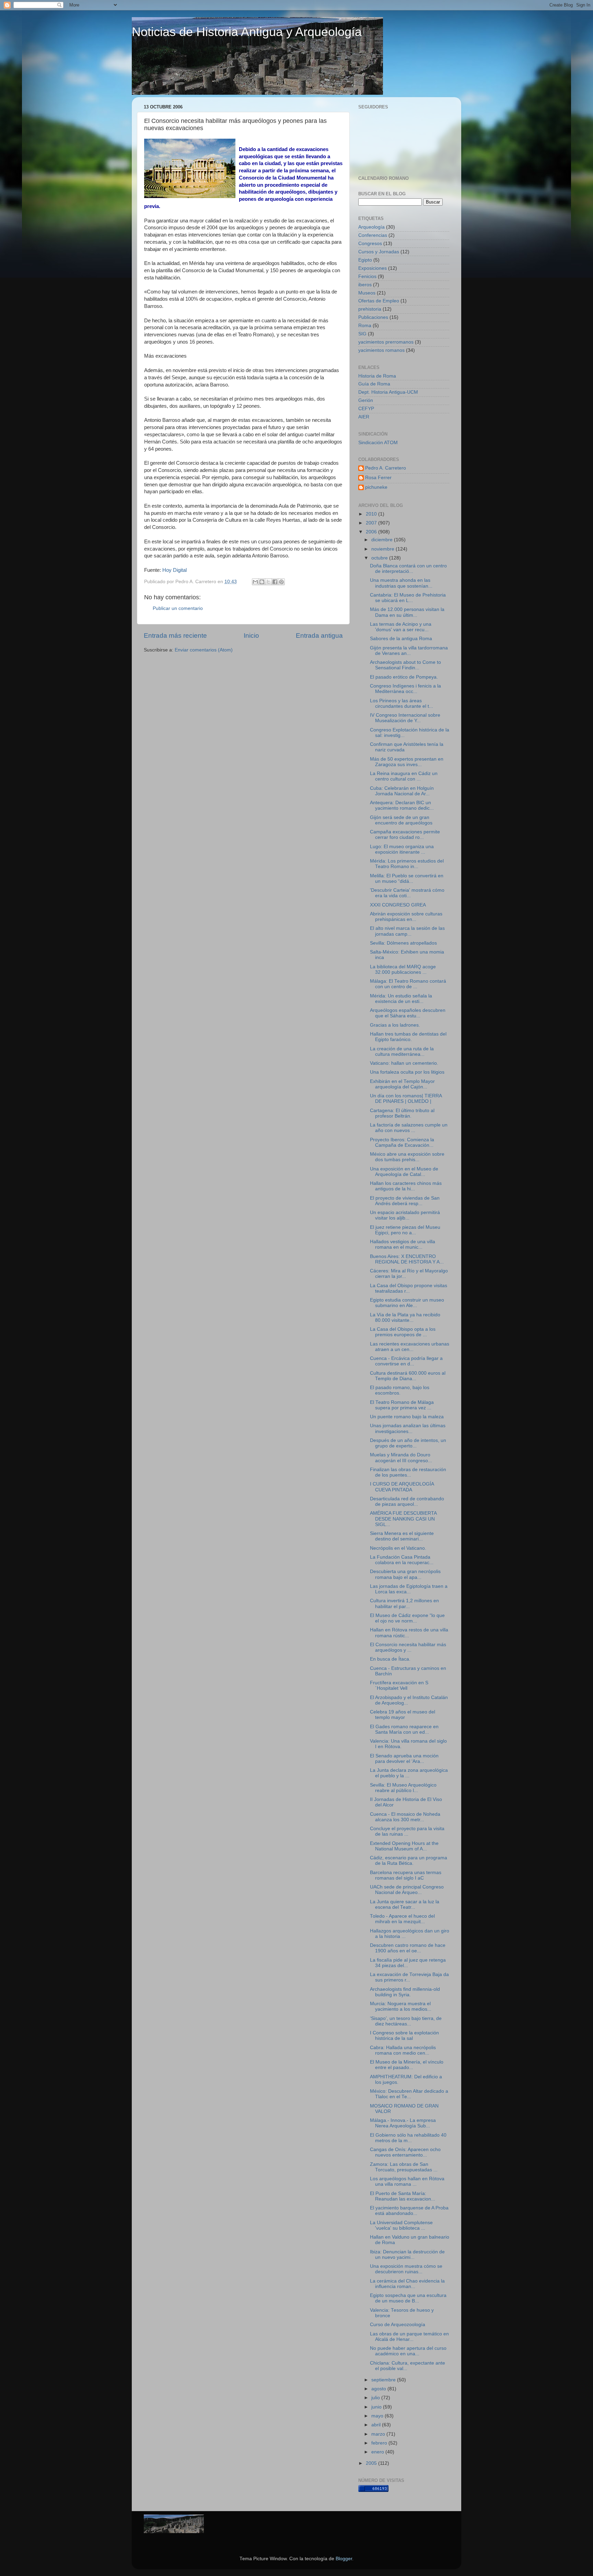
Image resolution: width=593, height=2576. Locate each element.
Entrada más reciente (175, 636)
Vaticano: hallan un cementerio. (404, 1063)
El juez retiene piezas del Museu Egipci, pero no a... (405, 1230)
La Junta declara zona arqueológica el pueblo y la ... (409, 1773)
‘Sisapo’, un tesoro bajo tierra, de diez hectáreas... (406, 2021)
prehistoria (370, 309)
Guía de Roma (374, 384)
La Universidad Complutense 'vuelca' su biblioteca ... (401, 2225)
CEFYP (366, 409)
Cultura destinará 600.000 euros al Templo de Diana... (408, 1376)
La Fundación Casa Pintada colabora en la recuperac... (402, 1560)
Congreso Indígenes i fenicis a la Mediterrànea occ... (405, 689)
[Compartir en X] (268, 582)
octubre (380, 558)
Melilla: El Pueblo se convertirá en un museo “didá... (407, 879)
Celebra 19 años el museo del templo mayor (403, 1715)
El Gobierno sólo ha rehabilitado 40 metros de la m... (408, 2138)
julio (376, 2398)
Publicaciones (373, 317)
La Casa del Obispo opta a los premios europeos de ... (403, 1332)
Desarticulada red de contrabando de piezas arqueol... (407, 1501)
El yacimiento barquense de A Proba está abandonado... (409, 2211)
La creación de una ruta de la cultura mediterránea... (402, 1052)
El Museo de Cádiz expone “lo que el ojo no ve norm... (407, 1618)
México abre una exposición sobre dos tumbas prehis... (407, 1157)
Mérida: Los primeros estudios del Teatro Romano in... (407, 864)
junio (377, 2407)
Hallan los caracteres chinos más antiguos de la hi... (406, 1186)
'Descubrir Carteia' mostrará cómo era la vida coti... (407, 893)
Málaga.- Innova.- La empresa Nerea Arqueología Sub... (403, 2123)
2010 (372, 514)
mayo (378, 2416)
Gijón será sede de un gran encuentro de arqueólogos (401, 820)
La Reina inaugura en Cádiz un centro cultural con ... (404, 776)
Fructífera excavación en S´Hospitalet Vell (399, 1685)
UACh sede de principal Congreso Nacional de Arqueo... (407, 1890)
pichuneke (376, 487)
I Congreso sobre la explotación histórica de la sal (404, 2036)
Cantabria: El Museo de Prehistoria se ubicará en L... (408, 598)
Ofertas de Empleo (379, 301)
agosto (379, 2389)
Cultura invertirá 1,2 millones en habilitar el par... (404, 1603)
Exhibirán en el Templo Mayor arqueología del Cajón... (402, 1084)
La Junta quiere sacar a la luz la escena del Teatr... (405, 1904)
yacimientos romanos (381, 350)
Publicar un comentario (178, 608)
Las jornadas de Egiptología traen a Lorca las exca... (409, 1589)
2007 (372, 523)
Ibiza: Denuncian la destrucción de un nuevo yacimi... (407, 2255)
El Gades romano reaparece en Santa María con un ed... (404, 1729)
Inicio (251, 636)
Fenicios (367, 276)
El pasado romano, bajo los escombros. (400, 1390)
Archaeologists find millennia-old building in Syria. (405, 1992)
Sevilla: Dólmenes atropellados (403, 943)
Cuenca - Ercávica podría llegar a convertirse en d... (406, 1361)
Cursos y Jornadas (379, 252)
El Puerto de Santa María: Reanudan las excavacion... (403, 2196)
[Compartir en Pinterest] (281, 582)
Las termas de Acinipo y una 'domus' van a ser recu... (401, 627)
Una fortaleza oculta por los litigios (407, 1072)
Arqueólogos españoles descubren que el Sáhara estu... (408, 1013)
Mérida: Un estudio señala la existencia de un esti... (401, 999)
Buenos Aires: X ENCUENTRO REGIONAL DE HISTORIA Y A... (407, 1259)
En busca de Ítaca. (390, 1659)
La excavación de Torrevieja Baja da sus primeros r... (409, 1977)
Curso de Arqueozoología (398, 2325)
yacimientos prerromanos (386, 342)
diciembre (383, 540)
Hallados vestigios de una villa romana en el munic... (403, 1244)
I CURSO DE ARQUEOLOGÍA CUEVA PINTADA (402, 1487)
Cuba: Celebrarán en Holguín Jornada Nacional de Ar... (402, 791)
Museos (367, 293)
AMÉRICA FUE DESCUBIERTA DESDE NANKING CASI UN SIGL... (403, 1519)
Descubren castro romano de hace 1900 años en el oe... (408, 1948)
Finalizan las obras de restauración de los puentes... (408, 1472)
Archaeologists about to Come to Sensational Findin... (405, 665)
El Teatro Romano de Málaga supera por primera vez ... (402, 1405)
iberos (365, 285)
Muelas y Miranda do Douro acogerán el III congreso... (401, 1458)
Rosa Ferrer (378, 478)
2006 (372, 532)
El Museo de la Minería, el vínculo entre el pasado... (407, 2065)
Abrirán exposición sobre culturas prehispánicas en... (406, 917)
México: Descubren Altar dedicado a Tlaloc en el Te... (409, 2094)
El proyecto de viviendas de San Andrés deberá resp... (405, 1201)
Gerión (366, 400)
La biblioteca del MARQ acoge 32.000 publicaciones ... (403, 969)
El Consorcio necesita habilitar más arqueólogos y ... (408, 1647)
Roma (365, 326)
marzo (379, 2434)
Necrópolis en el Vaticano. (398, 1548)
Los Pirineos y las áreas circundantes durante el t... (402, 703)
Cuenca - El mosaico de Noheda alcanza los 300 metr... (405, 1817)
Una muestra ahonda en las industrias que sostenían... (401, 583)
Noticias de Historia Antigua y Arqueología (247, 32)
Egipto (365, 260)
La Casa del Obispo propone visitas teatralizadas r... (409, 1288)
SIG (362, 334)
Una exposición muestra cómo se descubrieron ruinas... (406, 2269)
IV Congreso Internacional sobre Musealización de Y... (405, 718)
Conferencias (373, 235)
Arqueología (371, 227)
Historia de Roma (377, 376)
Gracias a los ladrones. (395, 1025)
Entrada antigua (319, 636)
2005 (372, 2463)
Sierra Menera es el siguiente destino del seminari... (402, 1536)
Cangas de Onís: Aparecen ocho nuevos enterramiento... (405, 2152)
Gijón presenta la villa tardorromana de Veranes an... (409, 651)
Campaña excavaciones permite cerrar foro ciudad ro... (405, 835)
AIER (364, 417)
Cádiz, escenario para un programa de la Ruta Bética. (409, 1861)
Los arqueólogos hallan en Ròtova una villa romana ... (407, 2181)
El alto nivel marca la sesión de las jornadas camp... (407, 931)
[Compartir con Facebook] (275, 582)
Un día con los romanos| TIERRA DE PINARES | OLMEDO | (406, 1099)
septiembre (384, 2380)
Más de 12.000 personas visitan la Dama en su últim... (407, 612)
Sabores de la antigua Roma (401, 639)
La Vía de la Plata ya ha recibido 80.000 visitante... (405, 1318)
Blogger (344, 2559)
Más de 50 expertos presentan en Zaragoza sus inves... (407, 762)
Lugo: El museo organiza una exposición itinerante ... (402, 849)
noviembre (383, 549)
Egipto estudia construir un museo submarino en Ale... (407, 1303)
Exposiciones (373, 268)
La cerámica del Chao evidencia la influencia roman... (407, 2284)
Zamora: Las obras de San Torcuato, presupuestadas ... (404, 2167)
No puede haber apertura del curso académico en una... (408, 2351)
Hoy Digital (175, 570)
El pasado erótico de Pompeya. (404, 677)
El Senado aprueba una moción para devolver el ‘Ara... (404, 1759)
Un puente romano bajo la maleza (407, 1417)
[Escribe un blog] (262, 582)
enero (378, 2452)
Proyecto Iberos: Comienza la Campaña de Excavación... (402, 1142)
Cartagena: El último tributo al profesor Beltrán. (402, 1113)
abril (377, 2425)
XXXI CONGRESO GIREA (398, 905)
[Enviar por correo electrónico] (255, 582)
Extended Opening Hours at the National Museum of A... (404, 1846)
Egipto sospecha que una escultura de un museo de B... (408, 2298)
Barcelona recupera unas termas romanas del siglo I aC (406, 1875)
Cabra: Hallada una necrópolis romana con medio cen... (403, 2050)
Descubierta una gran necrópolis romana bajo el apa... (405, 1574)
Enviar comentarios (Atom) (204, 650)
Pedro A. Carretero (386, 468)
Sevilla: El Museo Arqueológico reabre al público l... (403, 1788)
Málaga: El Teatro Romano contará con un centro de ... (408, 984)
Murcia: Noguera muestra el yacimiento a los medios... (401, 2006)
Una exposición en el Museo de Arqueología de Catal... (404, 1172)
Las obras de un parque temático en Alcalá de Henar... (409, 2337)
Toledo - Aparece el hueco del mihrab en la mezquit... (402, 1919)
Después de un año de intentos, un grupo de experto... (408, 1443)
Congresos (370, 244)
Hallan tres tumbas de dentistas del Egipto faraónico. (408, 1037)
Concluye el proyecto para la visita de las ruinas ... (407, 1831)
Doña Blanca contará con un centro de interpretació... (408, 569)
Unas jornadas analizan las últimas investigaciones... (408, 1428)
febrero (380, 2443)
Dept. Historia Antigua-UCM (388, 392)
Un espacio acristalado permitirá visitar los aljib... (405, 1215)
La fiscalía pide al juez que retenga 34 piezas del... (408, 1963)
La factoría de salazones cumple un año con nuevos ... (409, 1128)
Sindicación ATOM (378, 443)
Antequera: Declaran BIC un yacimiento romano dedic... (402, 805)
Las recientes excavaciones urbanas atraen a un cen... (410, 1347)
